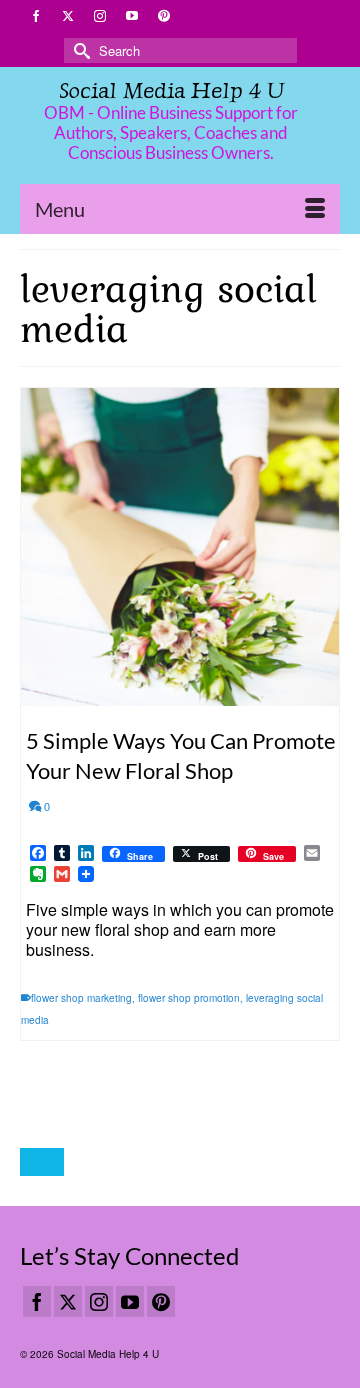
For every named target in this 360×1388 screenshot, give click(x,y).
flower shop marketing (81, 998)
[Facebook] (37, 1302)
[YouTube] (130, 1302)
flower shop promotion (189, 998)
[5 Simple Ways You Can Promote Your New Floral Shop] (180, 547)
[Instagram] (99, 1302)
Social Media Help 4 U (171, 90)
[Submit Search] (79, 50)
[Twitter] (68, 1302)
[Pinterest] (161, 1302)
